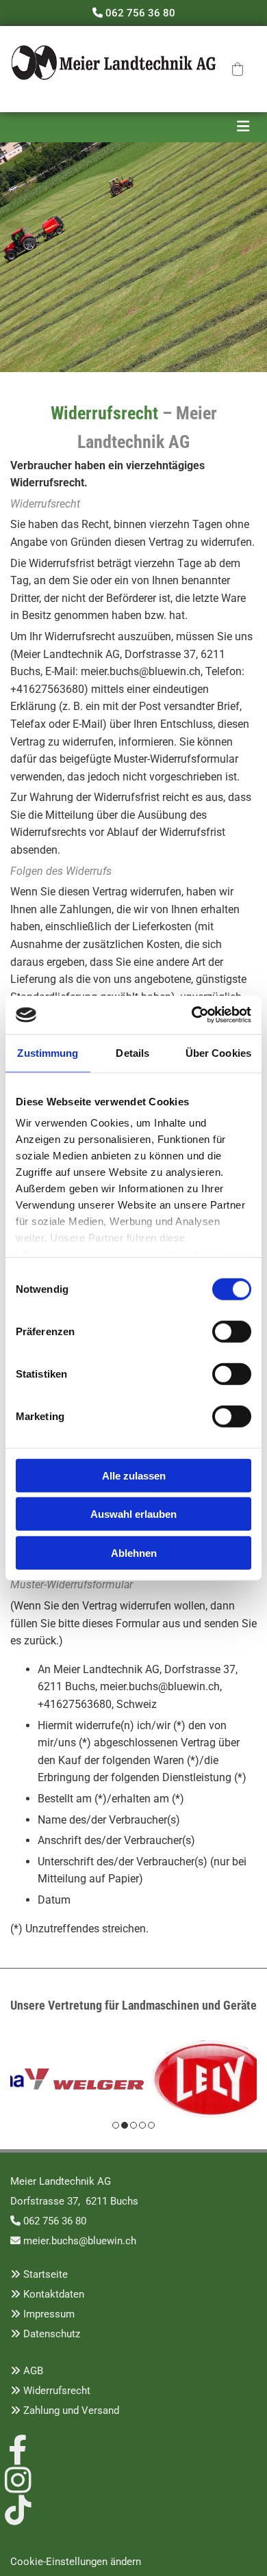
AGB (33, 2371)
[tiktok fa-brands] (18, 2508)
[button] (238, 69)
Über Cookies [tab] (218, 1052)
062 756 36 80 (140, 13)
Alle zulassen (134, 1475)
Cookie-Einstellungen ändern (76, 2562)
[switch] (232, 1331)
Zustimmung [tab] (48, 1052)
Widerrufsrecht (57, 2391)
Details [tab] (132, 1052)
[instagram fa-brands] (18, 2478)
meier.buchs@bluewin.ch (80, 2241)
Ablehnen (134, 1552)
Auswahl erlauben (133, 1514)
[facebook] (18, 2448)
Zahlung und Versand (71, 2410)
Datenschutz (52, 2334)
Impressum (49, 2314)
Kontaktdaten (54, 2294)
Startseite (46, 2274)
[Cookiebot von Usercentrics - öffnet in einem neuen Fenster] (192, 1015)
